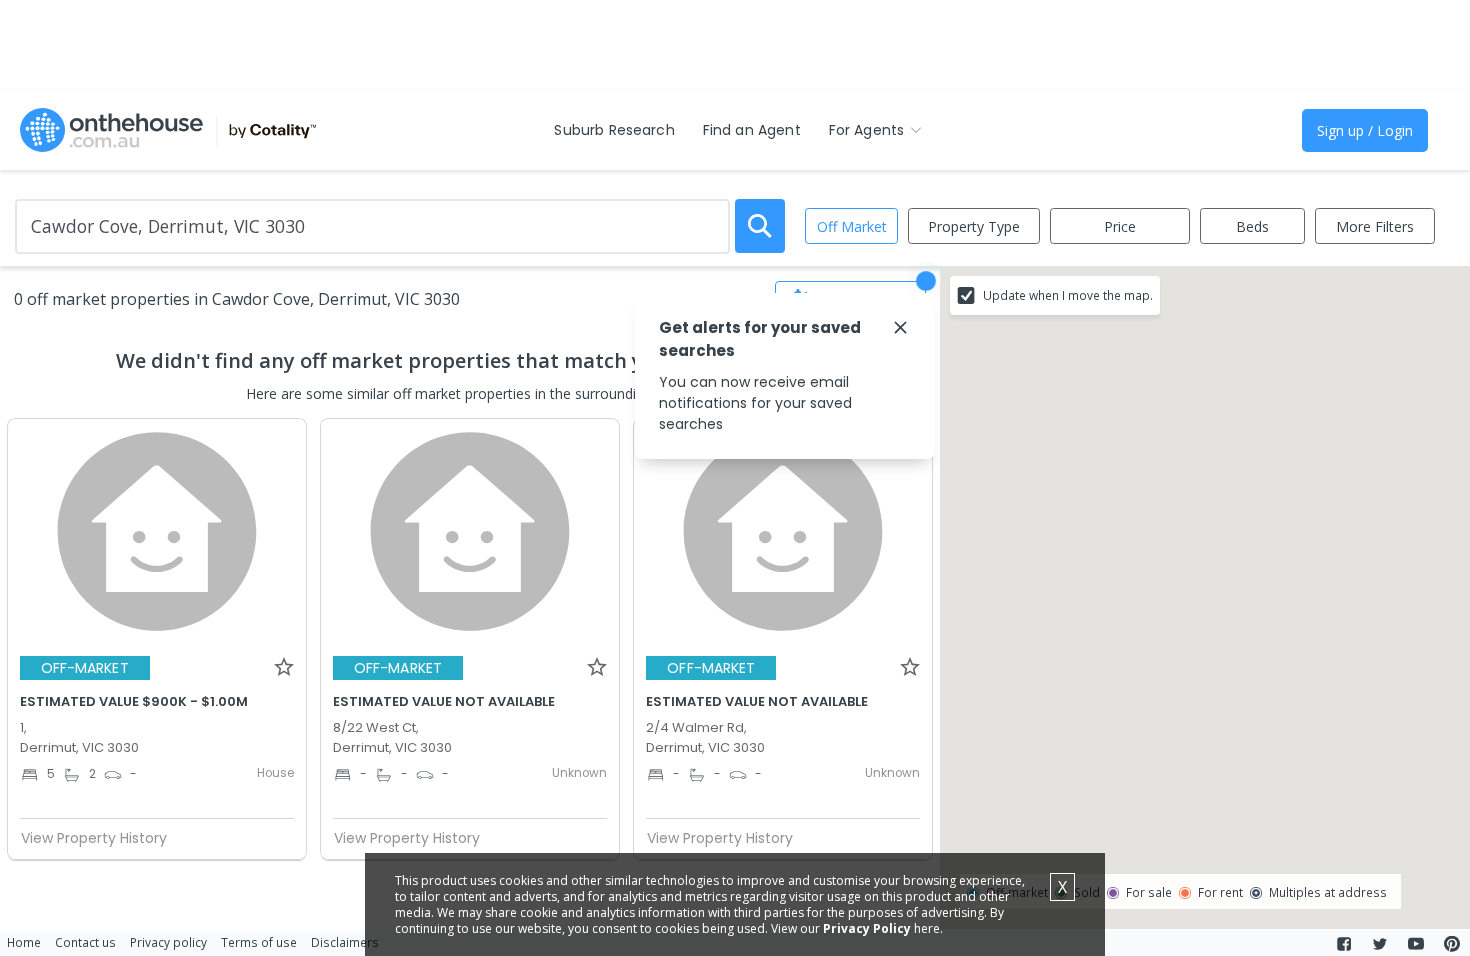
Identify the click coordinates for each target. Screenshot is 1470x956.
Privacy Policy (867, 928)
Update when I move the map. (1068, 295)
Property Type (974, 226)
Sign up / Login (1365, 130)
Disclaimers (345, 942)
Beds (1252, 226)
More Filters (1375, 226)
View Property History (94, 838)
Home (24, 942)
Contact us (85, 942)
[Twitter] (1380, 944)
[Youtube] (1416, 944)
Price (1120, 226)
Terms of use (259, 942)
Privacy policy (168, 942)
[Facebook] (1344, 944)
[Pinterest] (1452, 944)
